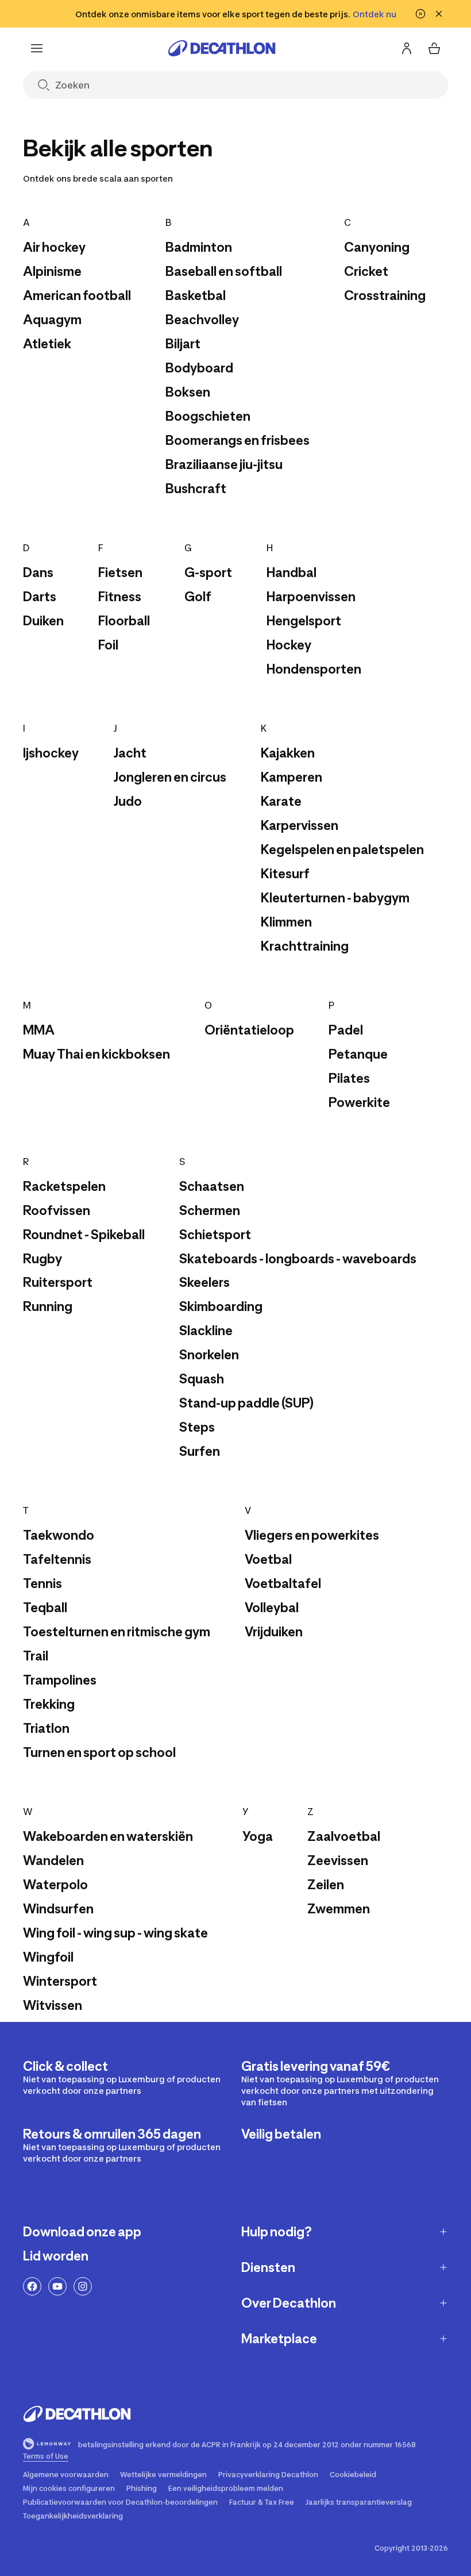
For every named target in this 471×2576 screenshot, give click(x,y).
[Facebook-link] (32, 2286)
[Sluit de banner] (439, 14)
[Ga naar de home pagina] (222, 48)
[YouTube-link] (57, 2286)
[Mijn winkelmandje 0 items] (434, 48)
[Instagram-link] (83, 2286)
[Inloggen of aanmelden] (407, 48)
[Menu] (37, 48)
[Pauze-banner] (420, 14)
